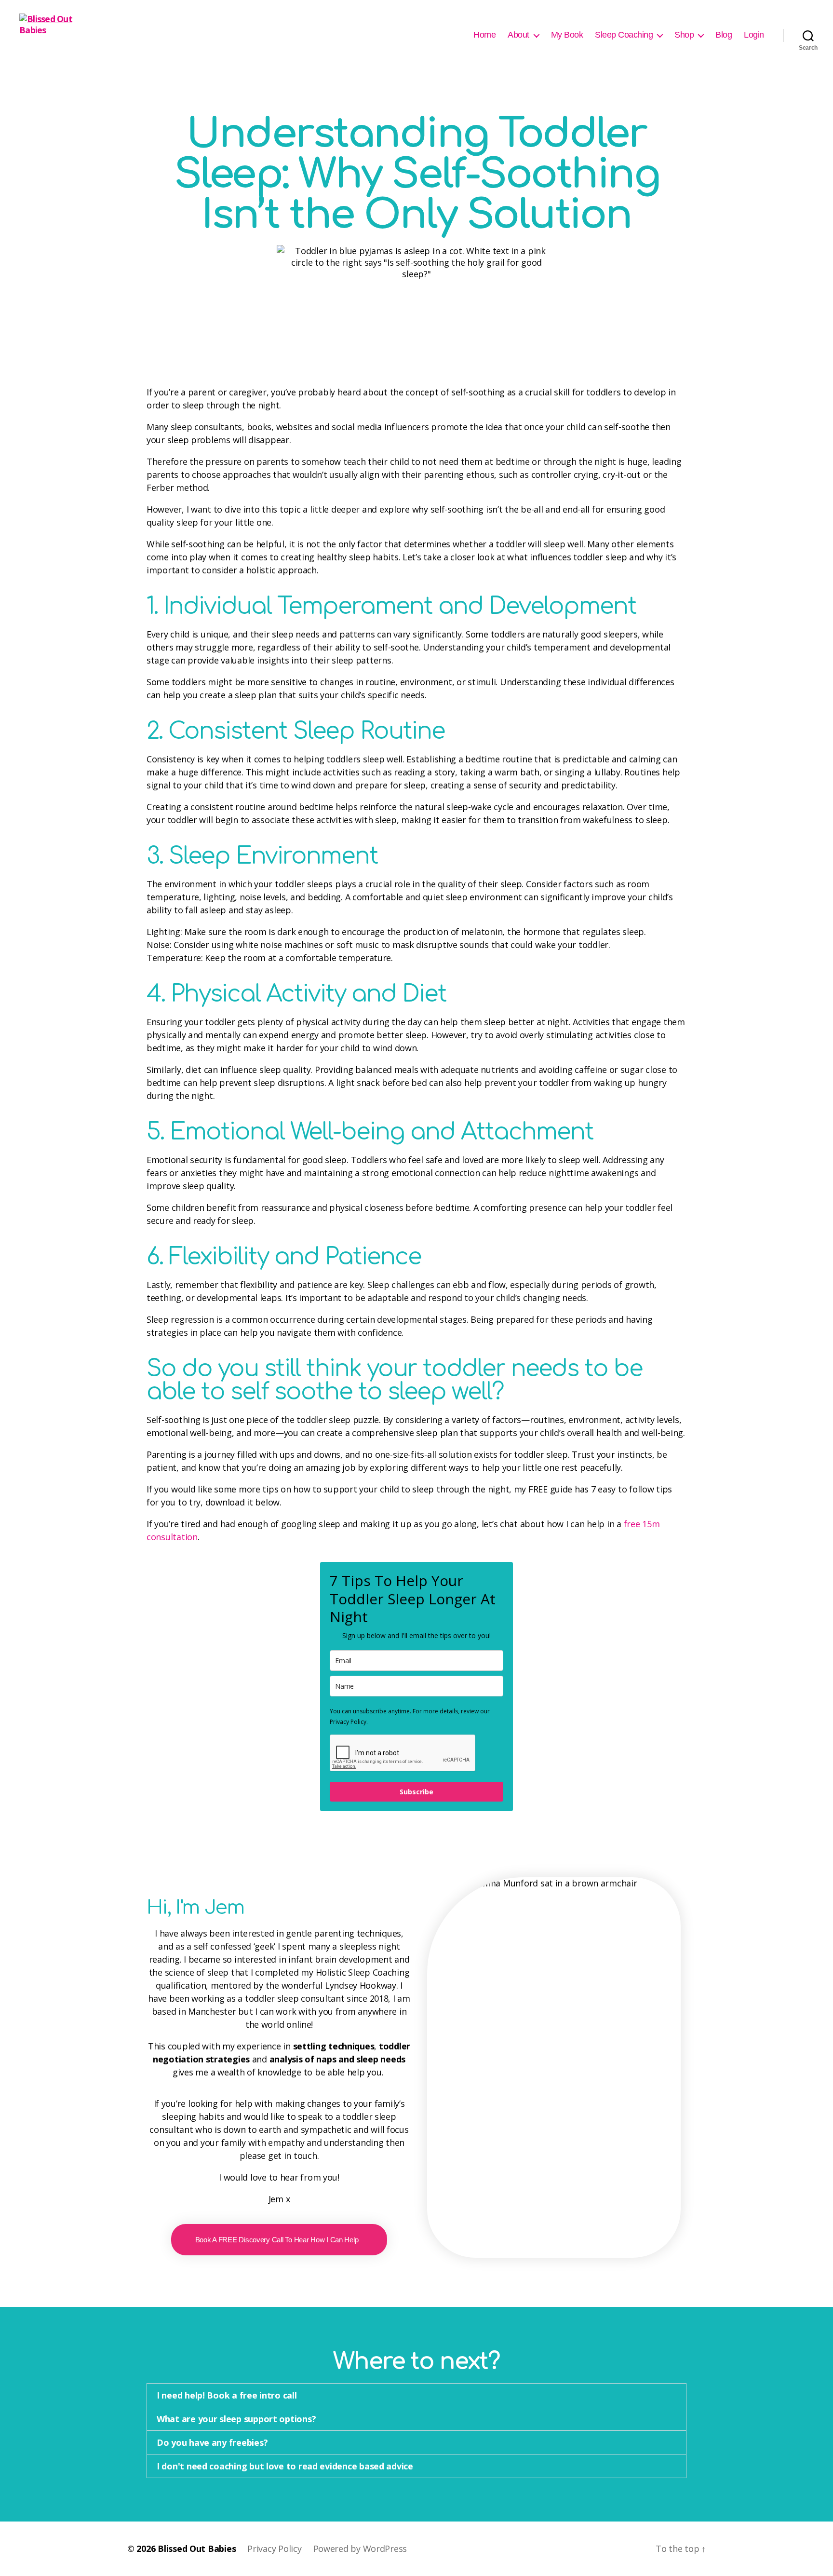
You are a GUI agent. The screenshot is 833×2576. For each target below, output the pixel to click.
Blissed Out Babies (197, 2549)
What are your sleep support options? (236, 2419)
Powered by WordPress (360, 2549)
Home (484, 35)
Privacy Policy (274, 2549)
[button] (416, 2395)
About (518, 35)
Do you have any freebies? (212, 2442)
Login (754, 35)
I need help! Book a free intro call (227, 2395)
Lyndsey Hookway (361, 1985)
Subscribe (416, 1792)
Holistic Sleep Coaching (363, 1972)
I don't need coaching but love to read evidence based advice (285, 2466)
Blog (724, 35)
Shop (684, 35)
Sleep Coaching (624, 35)
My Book (567, 35)
